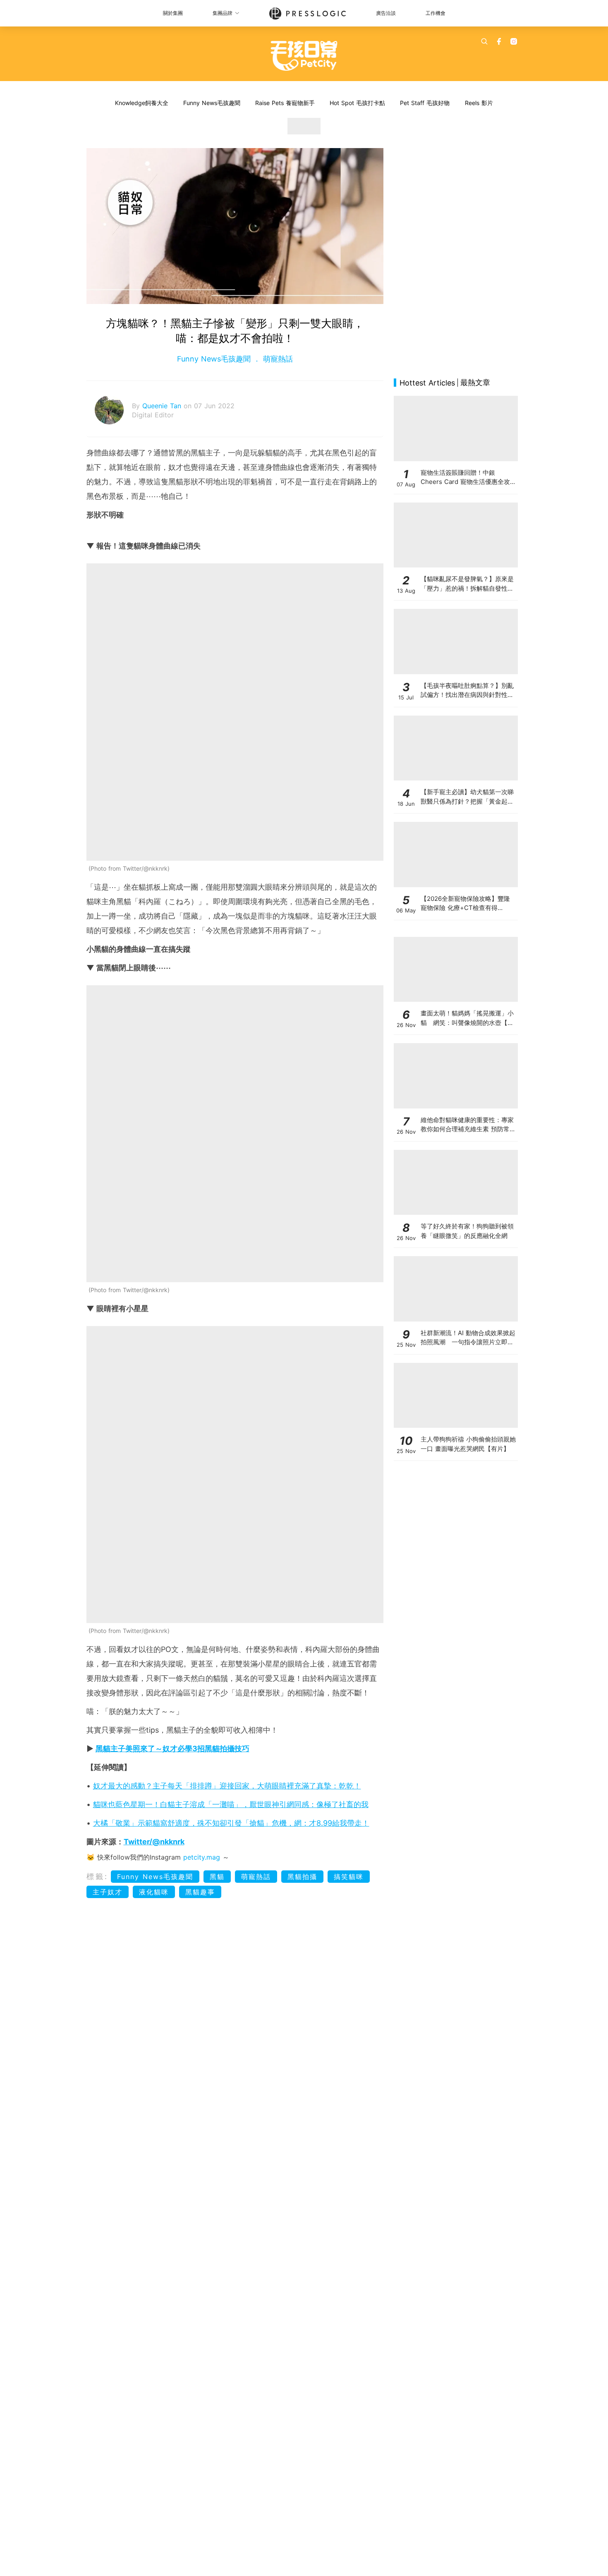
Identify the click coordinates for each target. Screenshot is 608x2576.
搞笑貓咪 (349, 1877)
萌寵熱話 (277, 359)
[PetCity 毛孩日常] (304, 56)
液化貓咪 (154, 1892)
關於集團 (173, 13)
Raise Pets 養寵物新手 (285, 103)
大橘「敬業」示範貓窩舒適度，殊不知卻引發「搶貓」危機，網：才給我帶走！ (231, 1823)
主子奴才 (108, 1892)
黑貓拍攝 (302, 1877)
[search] (484, 41)
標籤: (97, 1876)
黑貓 (217, 1877)
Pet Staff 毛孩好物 (425, 103)
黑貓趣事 (200, 1892)
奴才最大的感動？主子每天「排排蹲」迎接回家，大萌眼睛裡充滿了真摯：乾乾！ (227, 1786)
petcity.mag (202, 1857)
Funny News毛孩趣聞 (212, 103)
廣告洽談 (386, 13)
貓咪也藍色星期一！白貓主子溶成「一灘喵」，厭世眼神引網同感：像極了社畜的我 (231, 1804)
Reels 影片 (479, 103)
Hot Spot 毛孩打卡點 (357, 103)
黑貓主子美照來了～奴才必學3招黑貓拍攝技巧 (172, 1749)
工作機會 (436, 13)
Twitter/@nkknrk (154, 1842)
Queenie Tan (163, 406)
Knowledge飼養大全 (142, 103)
